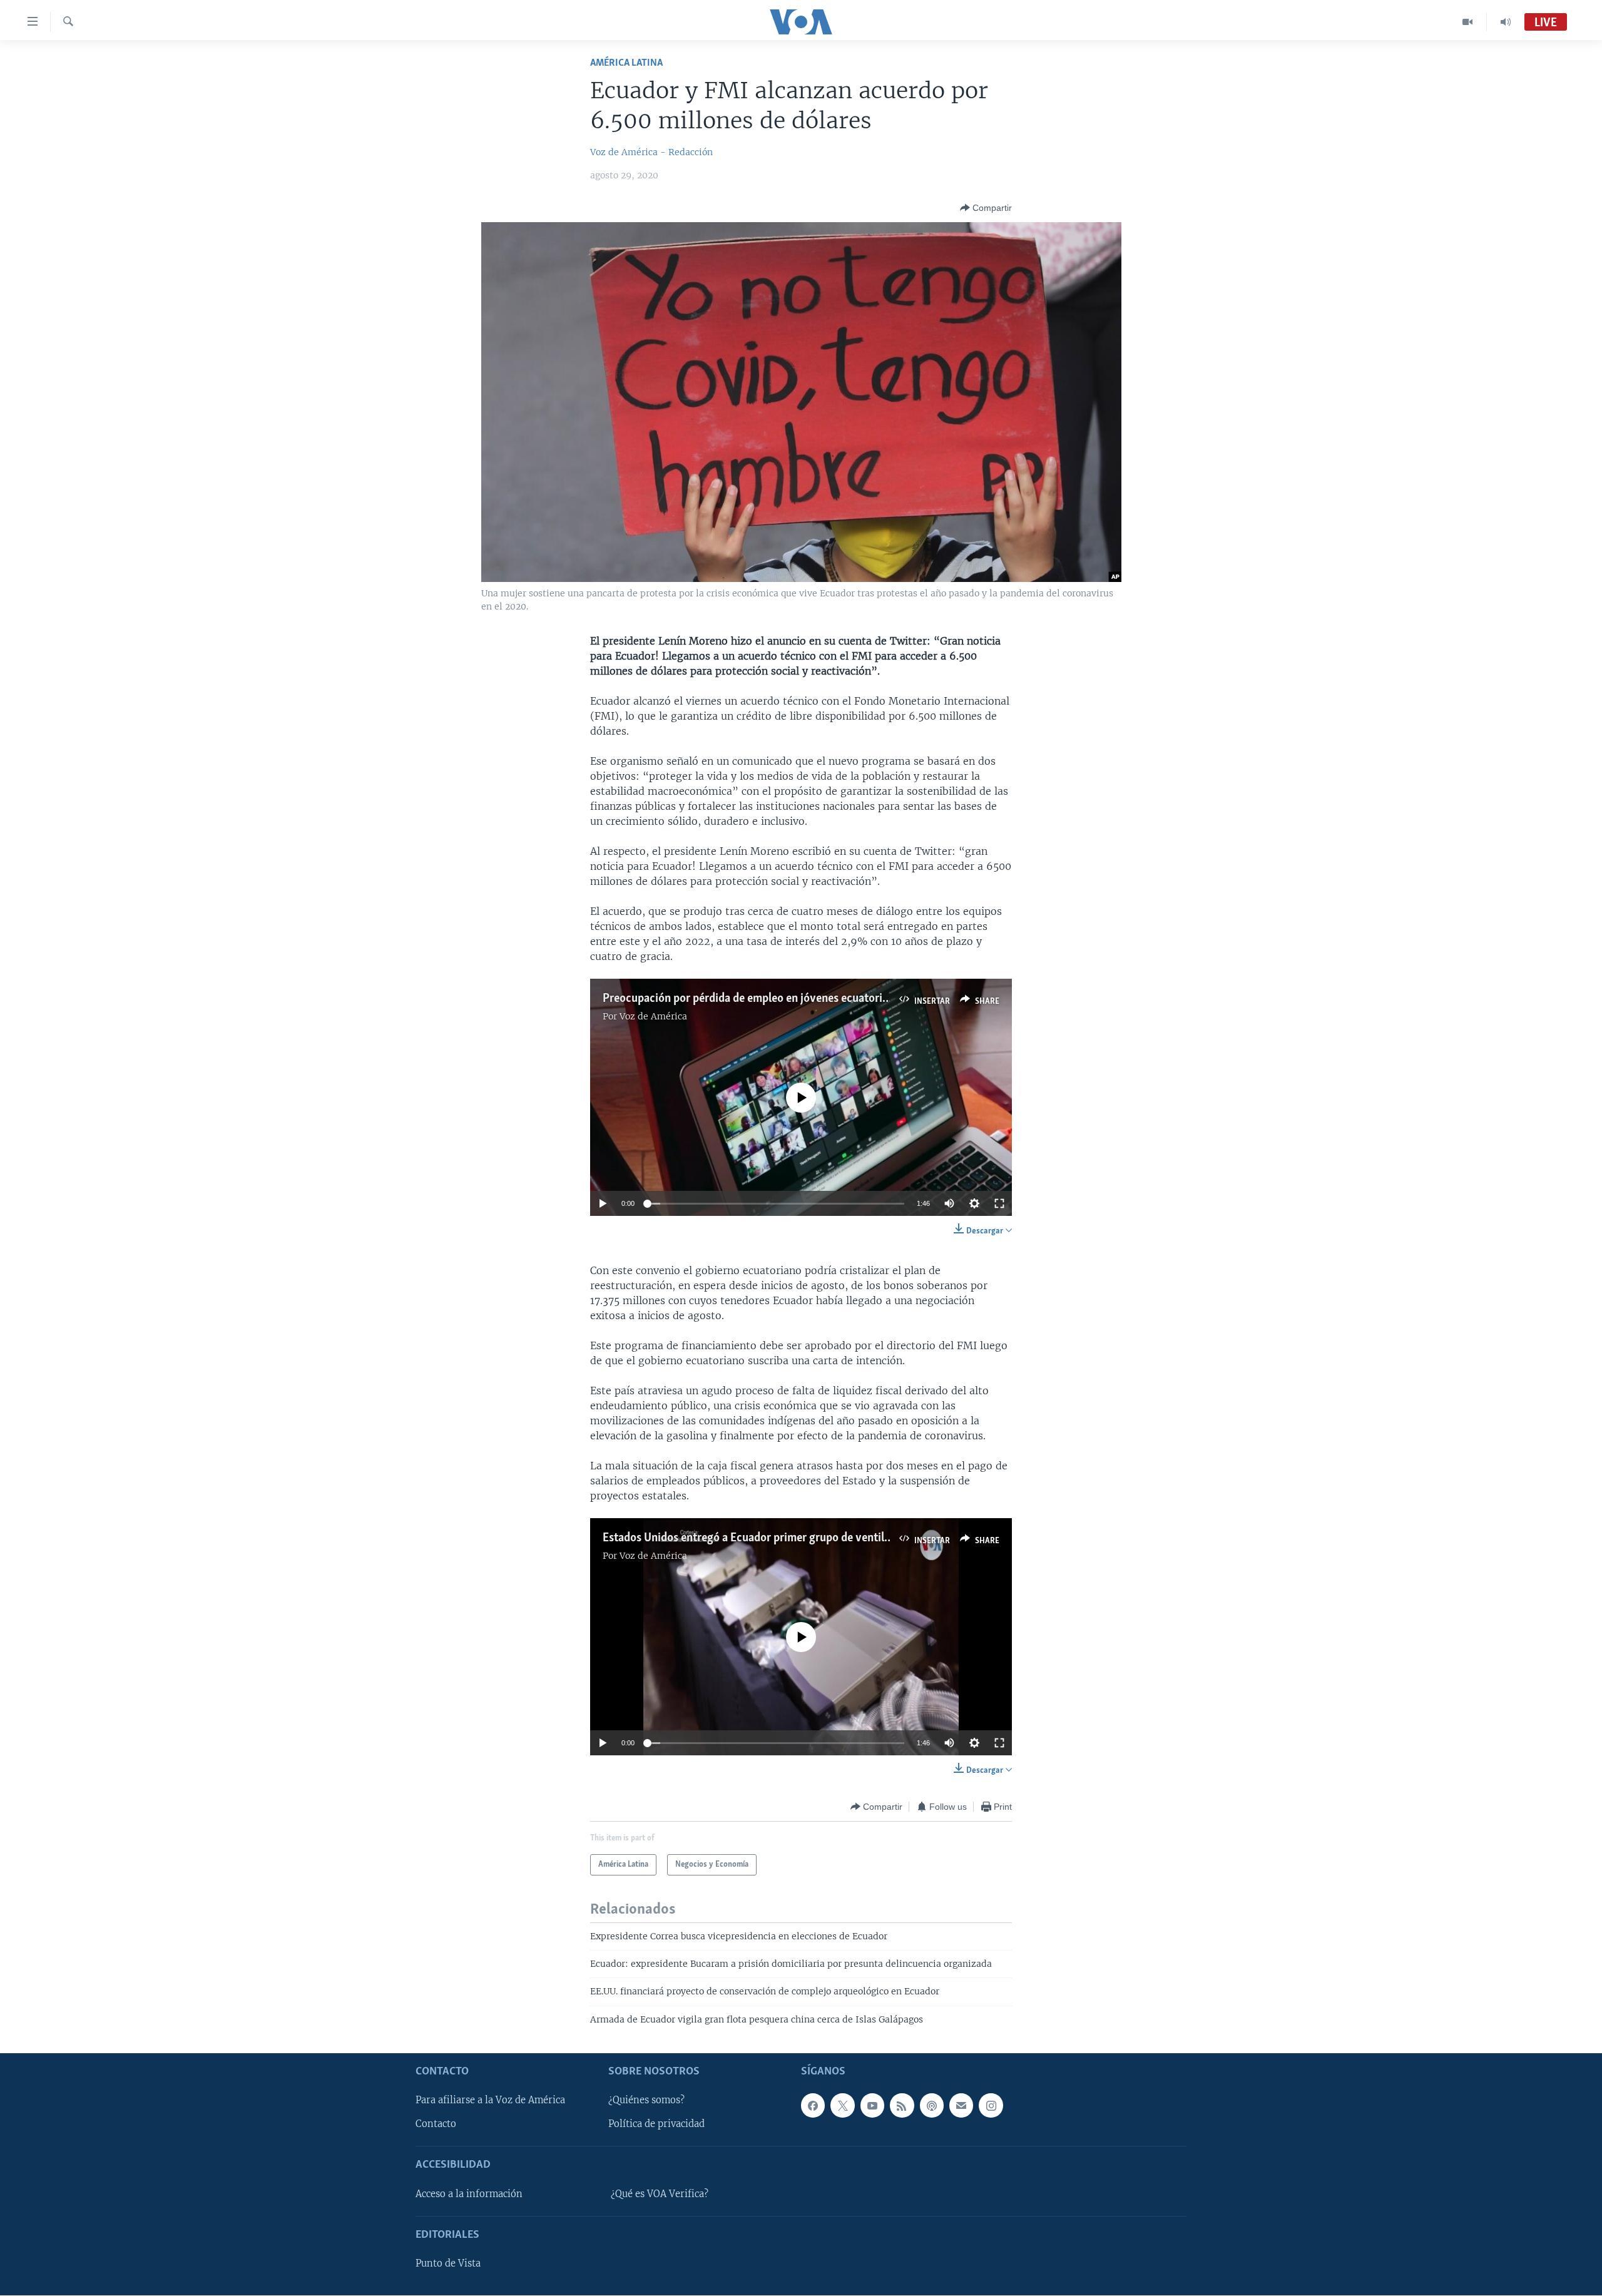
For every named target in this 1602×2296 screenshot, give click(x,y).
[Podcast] (932, 2106)
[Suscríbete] (961, 2106)
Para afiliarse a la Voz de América (490, 2101)
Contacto (436, 2125)
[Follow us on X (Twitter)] (842, 2106)
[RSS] (902, 2106)
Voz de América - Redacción (651, 152)
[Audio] (1506, 22)
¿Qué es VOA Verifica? (660, 2194)
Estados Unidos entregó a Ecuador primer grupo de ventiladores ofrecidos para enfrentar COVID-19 (847, 1538)
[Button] (986, 208)
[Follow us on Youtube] (872, 2106)
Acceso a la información (469, 2194)
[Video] (1468, 22)
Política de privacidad (656, 2125)
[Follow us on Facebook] (813, 2106)
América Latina (626, 63)
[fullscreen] (999, 1203)
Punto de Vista (448, 2263)
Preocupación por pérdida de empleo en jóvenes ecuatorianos (754, 999)
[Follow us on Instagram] (991, 2106)
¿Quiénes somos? (646, 2101)
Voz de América (653, 1016)
